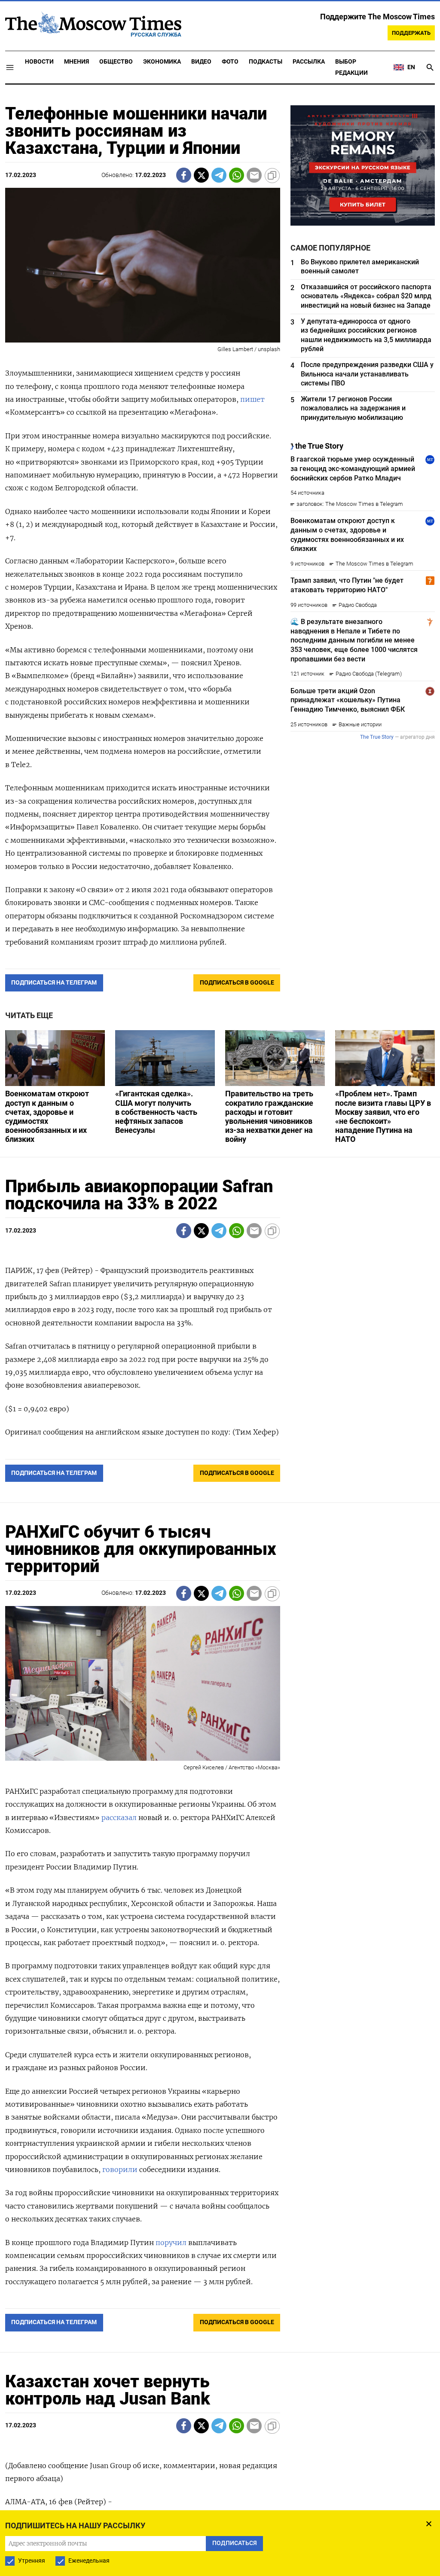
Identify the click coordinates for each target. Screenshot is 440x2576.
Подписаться (220, 1338)
